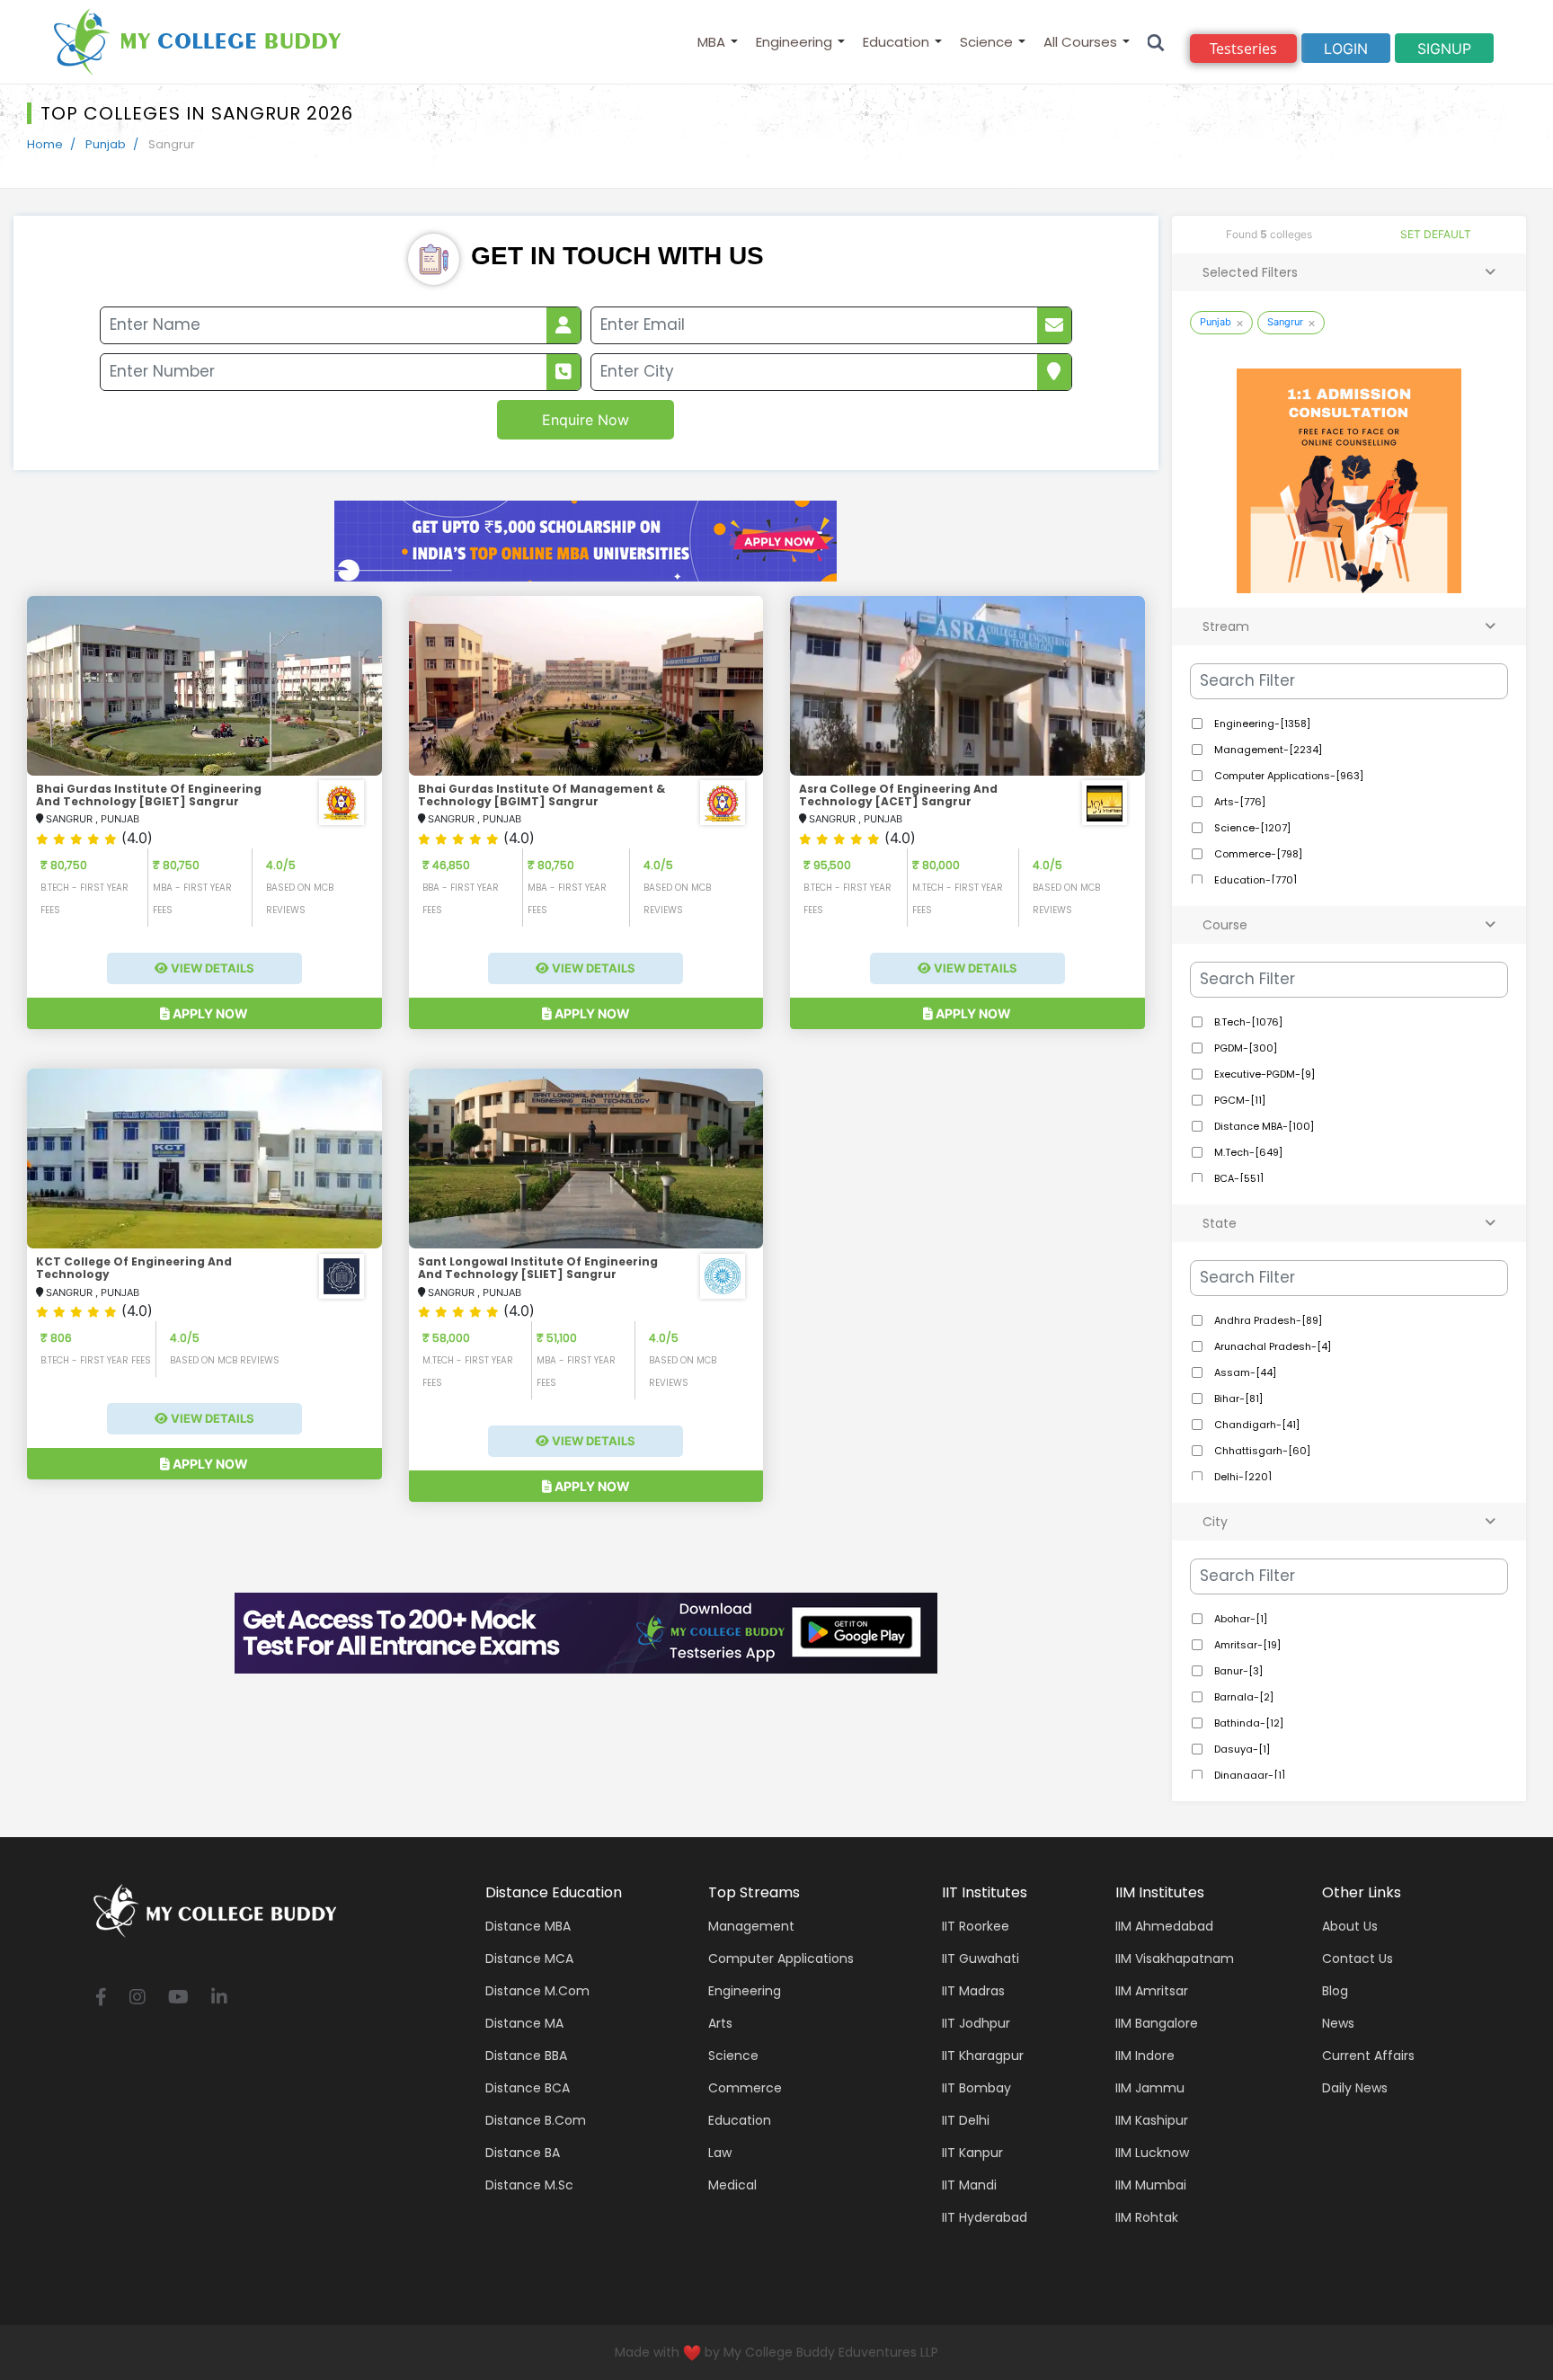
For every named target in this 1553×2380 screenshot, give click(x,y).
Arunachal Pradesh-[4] (1271, 1346)
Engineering (794, 42)
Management (751, 1926)
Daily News (1355, 2088)
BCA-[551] (1238, 1178)
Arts (720, 2023)
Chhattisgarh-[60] (1261, 1451)
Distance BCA (528, 2088)
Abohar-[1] (1239, 1619)
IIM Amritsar (1152, 1991)
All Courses (1080, 42)
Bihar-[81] (1237, 1399)
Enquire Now (586, 420)
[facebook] (101, 1998)
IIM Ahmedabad (1164, 1926)
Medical (732, 2185)
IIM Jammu (1150, 2088)
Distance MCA (529, 1958)
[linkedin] (219, 1998)
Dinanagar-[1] (1248, 1775)
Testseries (1243, 49)
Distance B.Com (536, 2120)
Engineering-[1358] (1261, 724)
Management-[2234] (1267, 750)
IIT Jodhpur (976, 2023)
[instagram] (138, 1998)
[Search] (1156, 42)
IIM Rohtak (1147, 2217)
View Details (211, 968)
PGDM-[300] (1244, 1048)
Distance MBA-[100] (1263, 1126)
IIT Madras (973, 1991)
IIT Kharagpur (983, 2056)
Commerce (745, 2088)
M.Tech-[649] (1247, 1152)
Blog (1335, 1991)
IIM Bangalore (1157, 2023)
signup (1444, 49)
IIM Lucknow (1152, 2153)
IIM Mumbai (1151, 2185)
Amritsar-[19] (1246, 1645)
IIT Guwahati (981, 1958)
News (1338, 2023)
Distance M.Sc (529, 2185)
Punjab (106, 144)
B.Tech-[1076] (1247, 1022)
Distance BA (523, 2153)
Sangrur (1285, 322)
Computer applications (781, 1958)
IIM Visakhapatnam (1175, 1958)
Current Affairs (1368, 2056)
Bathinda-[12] (1247, 1723)
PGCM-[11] (1238, 1100)
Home (45, 144)
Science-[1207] (1251, 828)
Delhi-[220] (1242, 1477)
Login (1346, 49)
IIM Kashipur (1152, 2120)
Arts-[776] (1238, 802)
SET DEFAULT (1436, 234)
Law (720, 2153)
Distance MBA (528, 1926)
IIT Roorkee (976, 1926)
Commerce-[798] (1257, 854)
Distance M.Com (537, 1991)
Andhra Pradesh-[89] (1267, 1320)
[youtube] (178, 1998)
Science (986, 42)
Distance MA (524, 2023)
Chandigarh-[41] (1256, 1425)
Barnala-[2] (1242, 1697)
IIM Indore (1145, 2056)
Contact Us (1358, 1958)
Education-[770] (1254, 880)
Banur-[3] (1237, 1671)
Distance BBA (526, 2056)
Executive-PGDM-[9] (1263, 1074)
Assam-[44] (1244, 1372)
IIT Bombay (976, 2088)
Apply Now (209, 1013)
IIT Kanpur (972, 2153)
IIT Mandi (969, 2185)
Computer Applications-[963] (1287, 776)
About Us (1350, 1926)
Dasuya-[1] (1241, 1749)
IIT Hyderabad (985, 2217)
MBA (711, 42)
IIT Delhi (966, 2120)
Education (896, 42)
